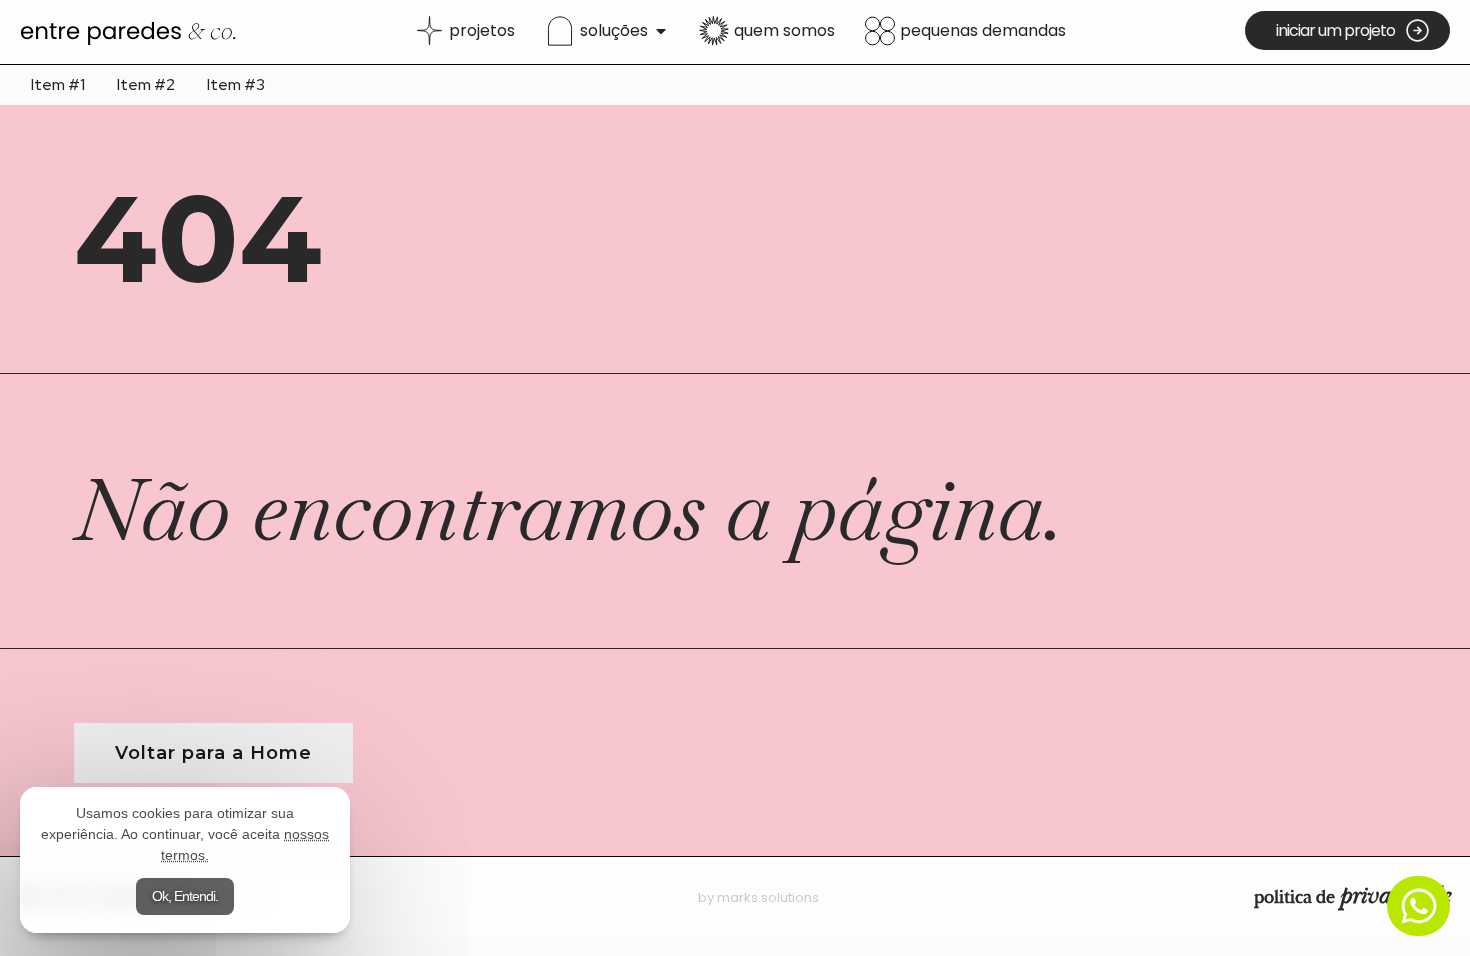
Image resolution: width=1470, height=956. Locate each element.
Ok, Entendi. (185, 896)
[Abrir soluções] (661, 31)
